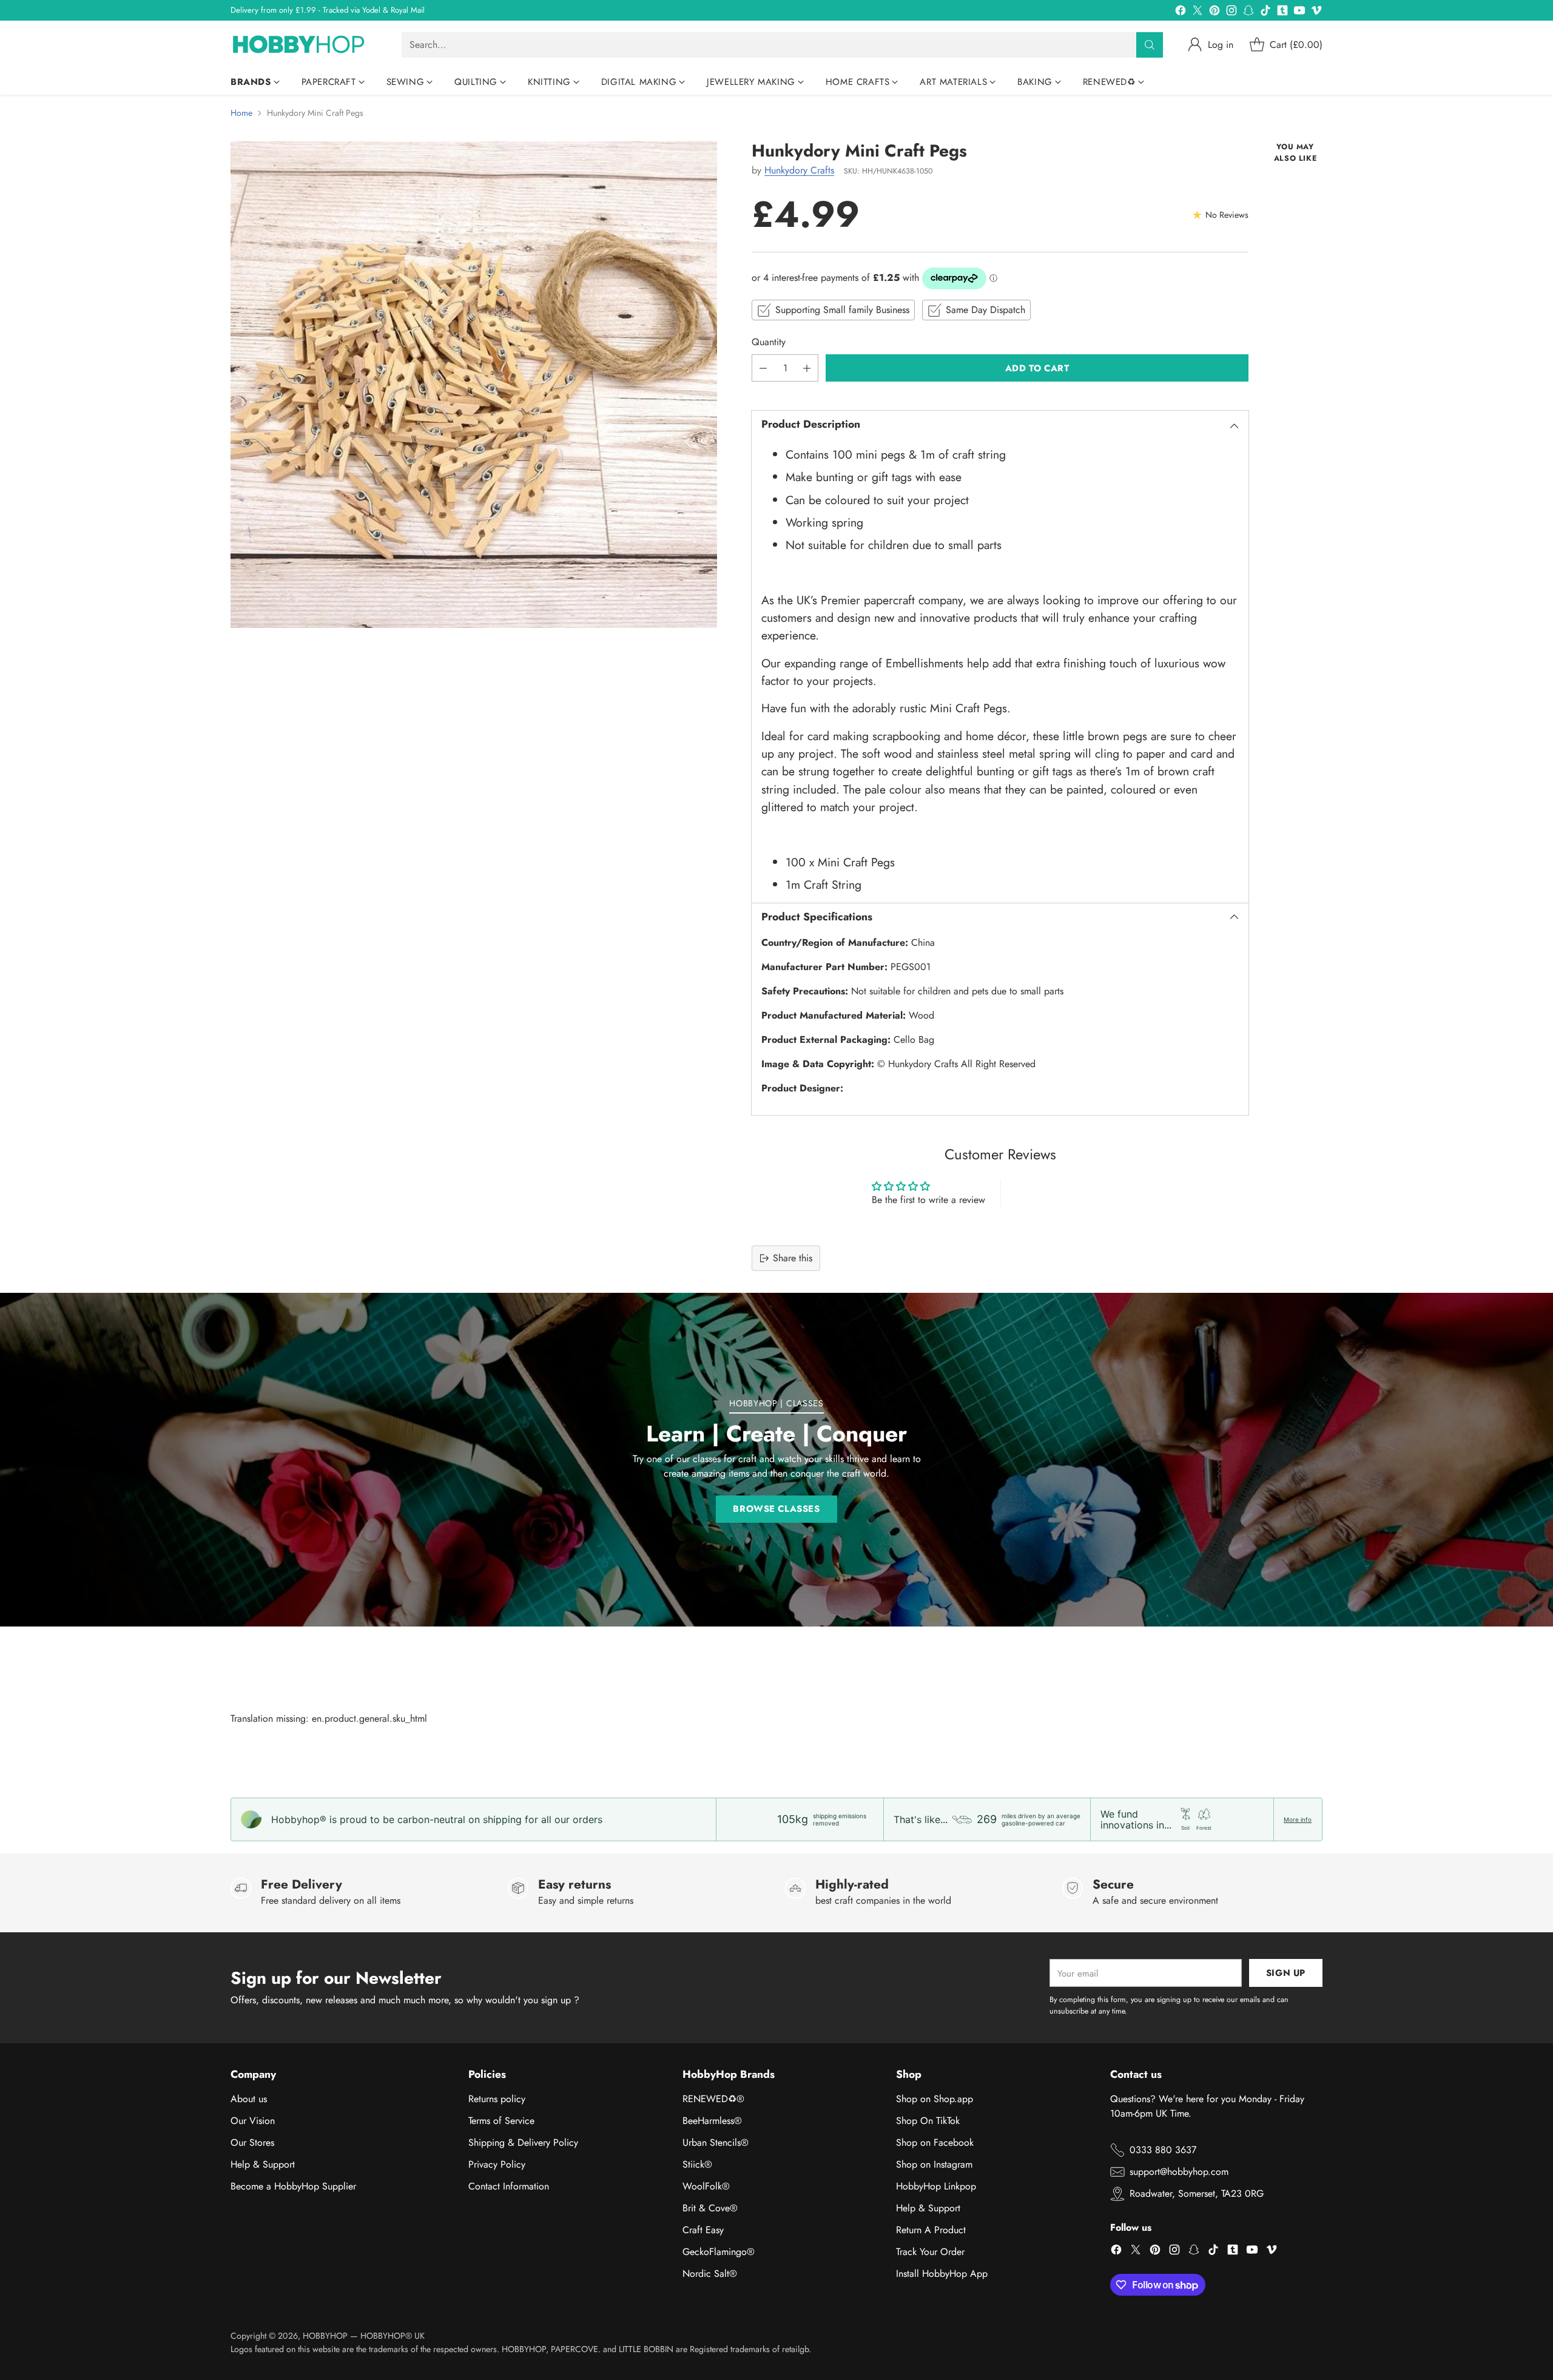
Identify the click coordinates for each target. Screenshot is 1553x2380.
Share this (793, 1258)
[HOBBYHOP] (306, 45)
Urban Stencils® (716, 2142)
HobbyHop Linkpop (936, 2186)
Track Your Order (930, 2252)
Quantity (769, 342)
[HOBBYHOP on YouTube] (1299, 12)
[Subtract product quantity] (763, 368)
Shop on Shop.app (935, 2099)
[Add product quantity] (807, 368)
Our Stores (252, 2142)
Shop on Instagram (934, 2164)
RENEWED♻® (713, 2099)
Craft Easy (703, 2230)
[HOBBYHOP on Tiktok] (1265, 12)
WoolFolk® (706, 2186)
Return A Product (931, 2230)
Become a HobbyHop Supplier (293, 2186)
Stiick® (697, 2164)
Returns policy (497, 2099)
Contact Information (509, 2186)
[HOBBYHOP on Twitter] (1198, 12)
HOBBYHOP (325, 2336)
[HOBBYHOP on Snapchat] (1248, 12)
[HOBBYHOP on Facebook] (1181, 12)
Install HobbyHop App (942, 2274)
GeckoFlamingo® (719, 2252)
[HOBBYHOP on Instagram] (1231, 12)
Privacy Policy (497, 2164)
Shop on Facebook (935, 2142)
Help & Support (263, 2164)
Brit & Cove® (710, 2208)
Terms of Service (501, 2121)
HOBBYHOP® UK (392, 2336)
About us (249, 2099)
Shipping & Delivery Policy (523, 2142)
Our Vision (253, 2121)
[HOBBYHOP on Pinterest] (1214, 12)
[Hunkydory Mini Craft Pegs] (474, 385)
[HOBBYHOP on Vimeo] (1316, 12)
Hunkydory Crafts (799, 170)
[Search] (1150, 45)
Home (241, 113)
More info (1298, 1819)
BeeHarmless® (712, 2121)
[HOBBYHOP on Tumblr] (1282, 12)
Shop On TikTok (928, 2121)
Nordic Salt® (710, 2274)
